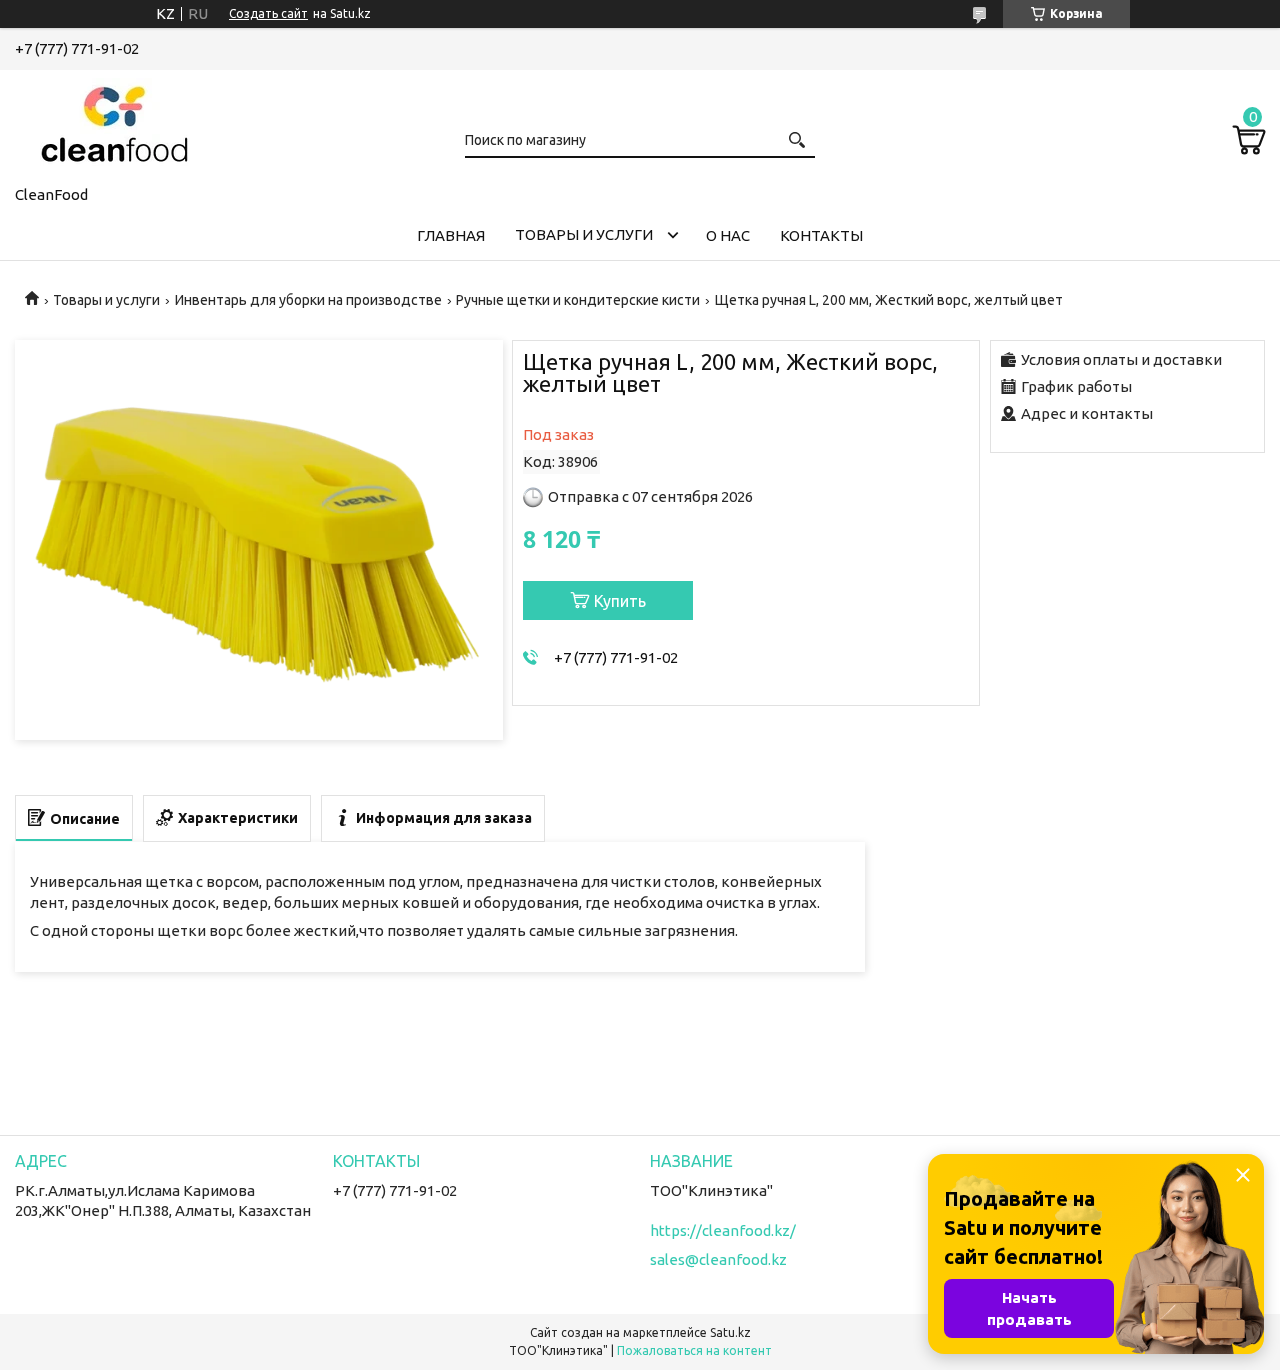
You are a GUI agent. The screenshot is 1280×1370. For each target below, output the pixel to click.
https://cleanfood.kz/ (723, 1230)
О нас (728, 235)
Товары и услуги (584, 234)
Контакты (821, 235)
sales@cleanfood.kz (718, 1259)
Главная (451, 235)
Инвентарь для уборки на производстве (308, 300)
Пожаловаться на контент (694, 1350)
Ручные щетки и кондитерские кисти (578, 300)
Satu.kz (730, 1332)
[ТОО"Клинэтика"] (115, 124)
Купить (620, 601)
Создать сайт (268, 13)
